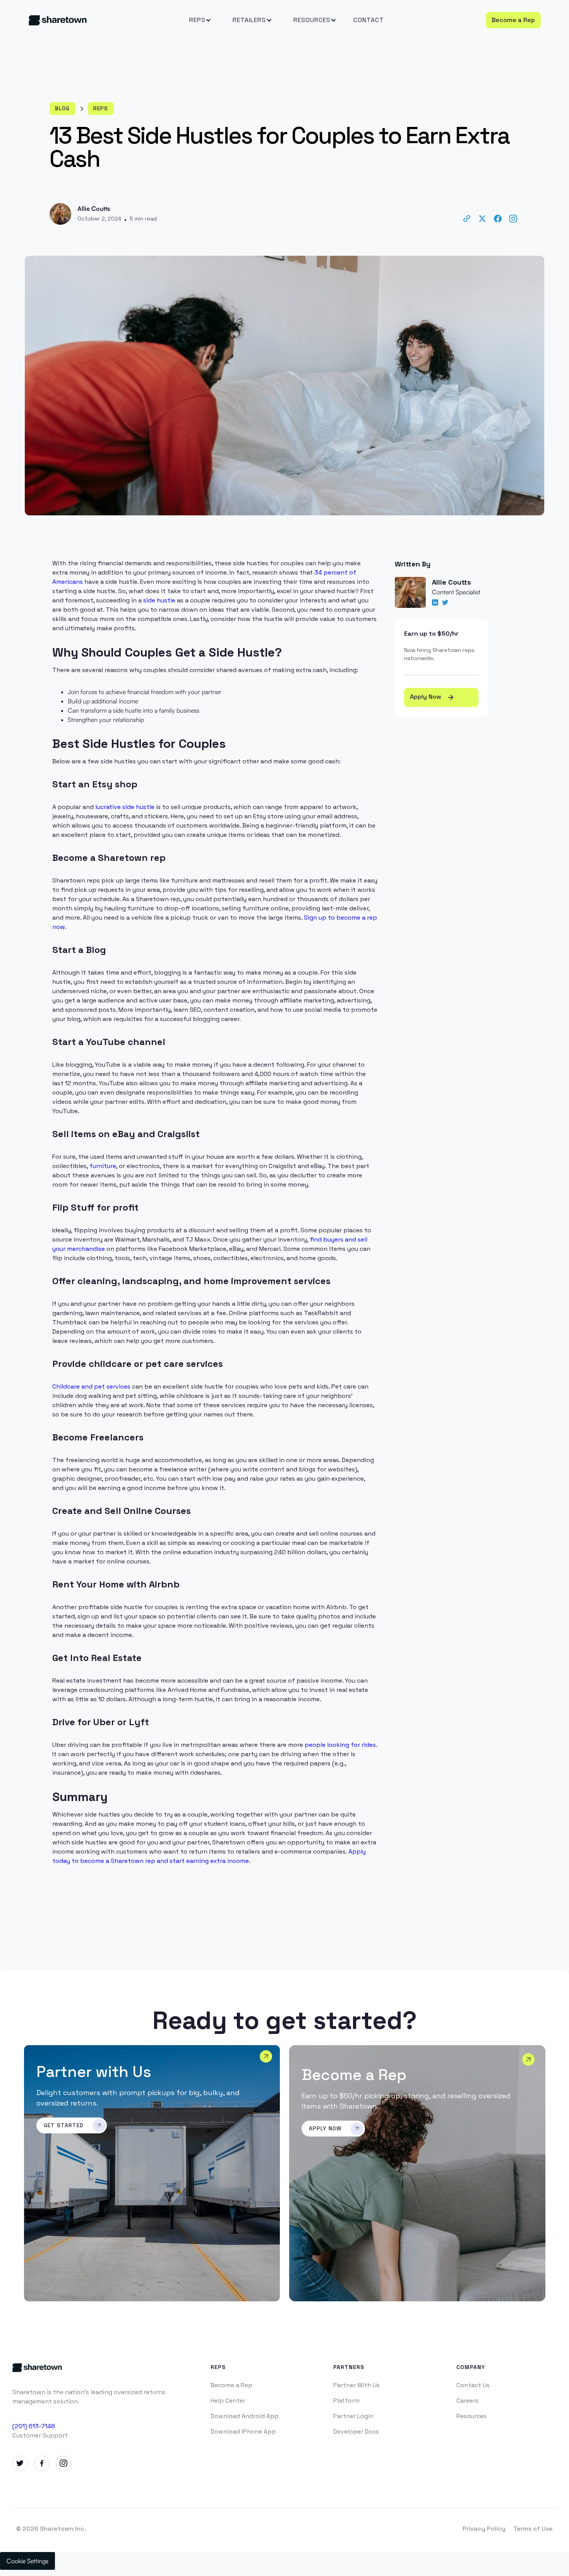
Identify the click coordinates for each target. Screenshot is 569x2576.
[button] (197, 20)
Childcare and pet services (91, 1386)
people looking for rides (340, 1745)
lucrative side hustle (125, 807)
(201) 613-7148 (34, 2426)
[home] (82, 20)
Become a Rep (513, 20)
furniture (103, 1166)
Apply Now (432, 697)
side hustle (159, 600)
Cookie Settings (27, 2561)
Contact (369, 20)
